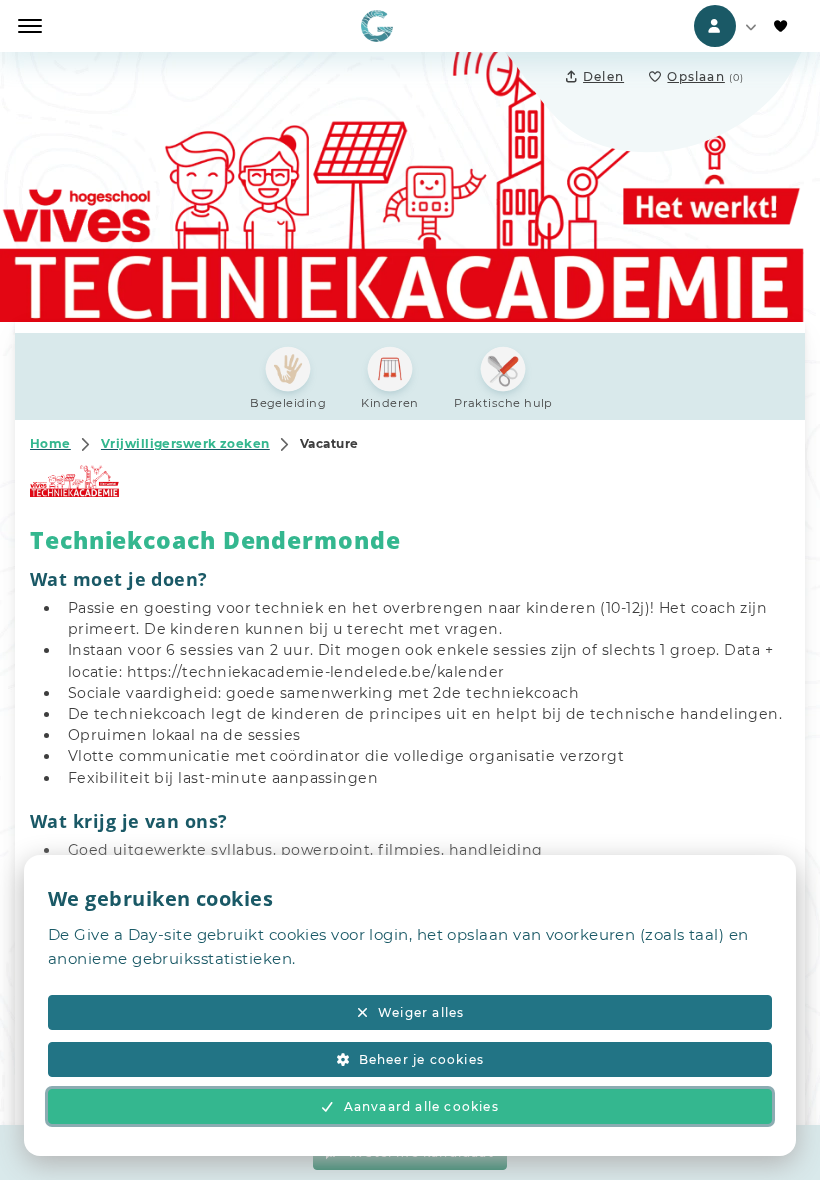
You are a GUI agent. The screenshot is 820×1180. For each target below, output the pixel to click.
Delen (603, 76)
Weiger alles (421, 1012)
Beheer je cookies (421, 1059)
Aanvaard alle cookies (421, 1106)
